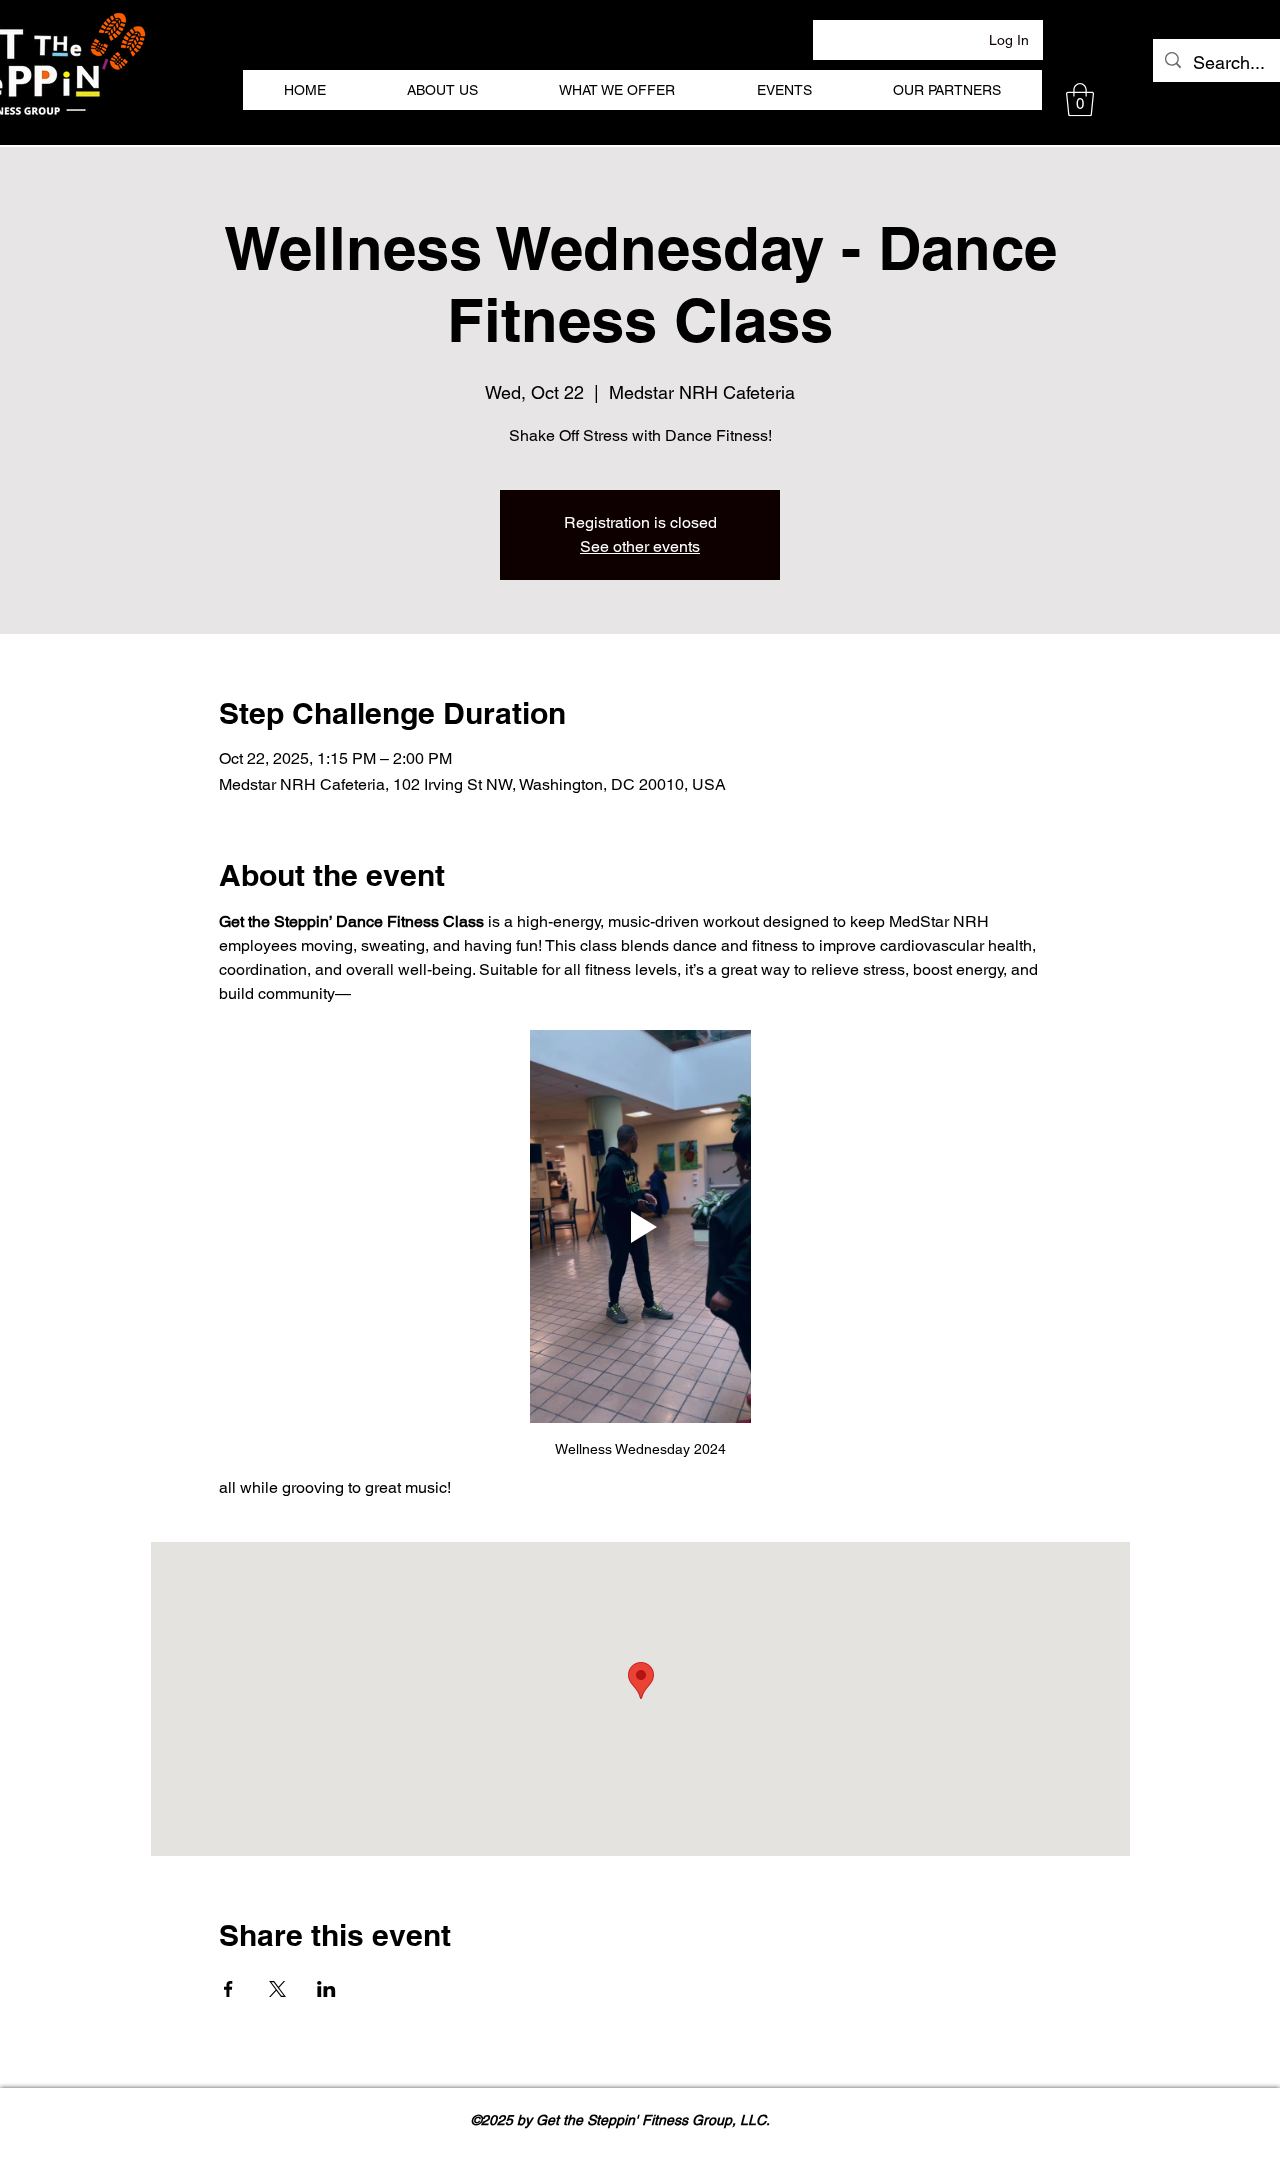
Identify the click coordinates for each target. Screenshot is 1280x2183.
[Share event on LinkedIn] (326, 1989)
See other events (640, 546)
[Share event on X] (277, 1989)
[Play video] (640, 1226)
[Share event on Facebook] (228, 1989)
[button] (1080, 99)
